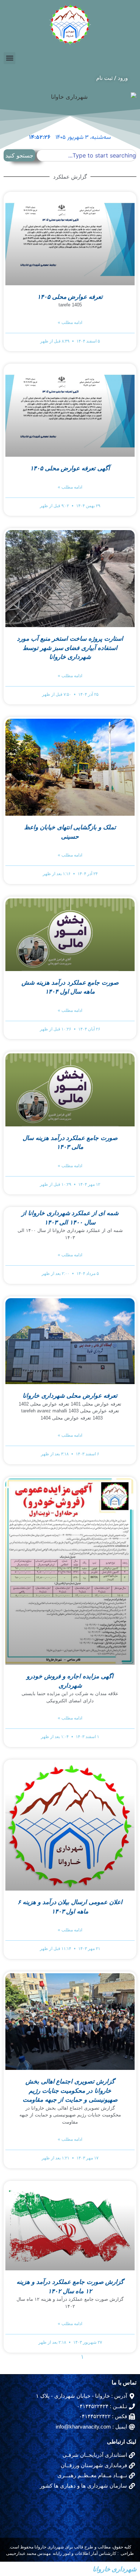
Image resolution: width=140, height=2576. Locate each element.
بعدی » (40, 2357)
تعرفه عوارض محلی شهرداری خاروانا (70, 1396)
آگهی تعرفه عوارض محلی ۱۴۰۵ (70, 468)
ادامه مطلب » (70, 322)
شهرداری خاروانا (115, 2569)
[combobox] (87, 155)
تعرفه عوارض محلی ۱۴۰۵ (70, 297)
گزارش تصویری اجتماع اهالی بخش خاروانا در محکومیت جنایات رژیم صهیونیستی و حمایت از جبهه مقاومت (70, 2091)
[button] (10, 58)
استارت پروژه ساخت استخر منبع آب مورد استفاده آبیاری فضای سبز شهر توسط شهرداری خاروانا (70, 648)
